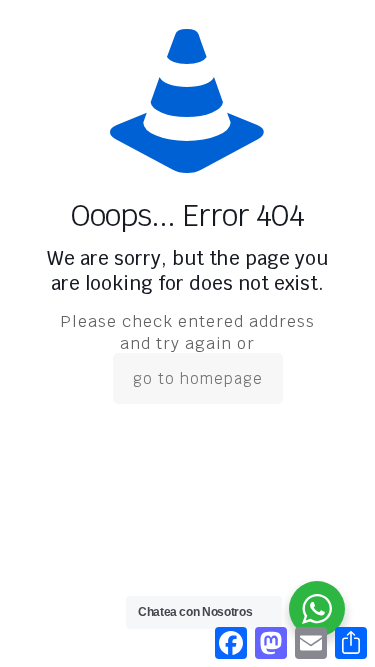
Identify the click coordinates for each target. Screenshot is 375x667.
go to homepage (198, 378)
